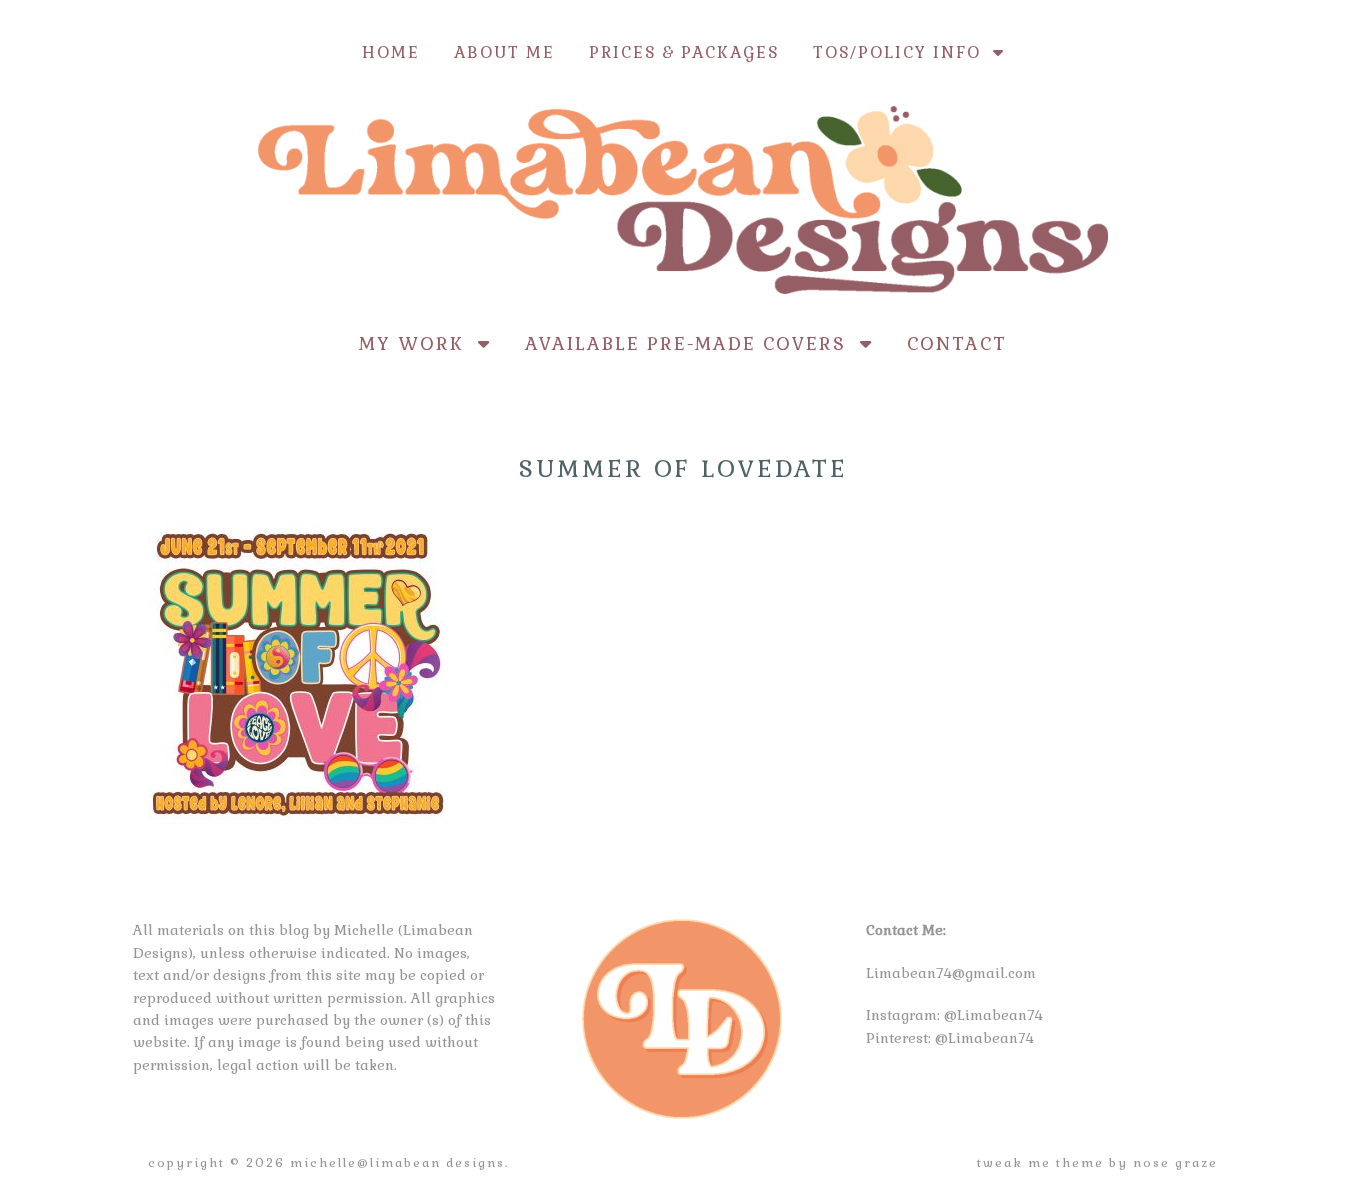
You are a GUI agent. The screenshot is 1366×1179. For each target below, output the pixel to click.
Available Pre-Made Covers (692, 343)
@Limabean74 (993, 1015)
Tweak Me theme (1040, 1163)
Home (391, 52)
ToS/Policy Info (903, 52)
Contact (957, 343)
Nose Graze (1175, 1163)
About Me (504, 52)
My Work (418, 343)
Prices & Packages (684, 52)
